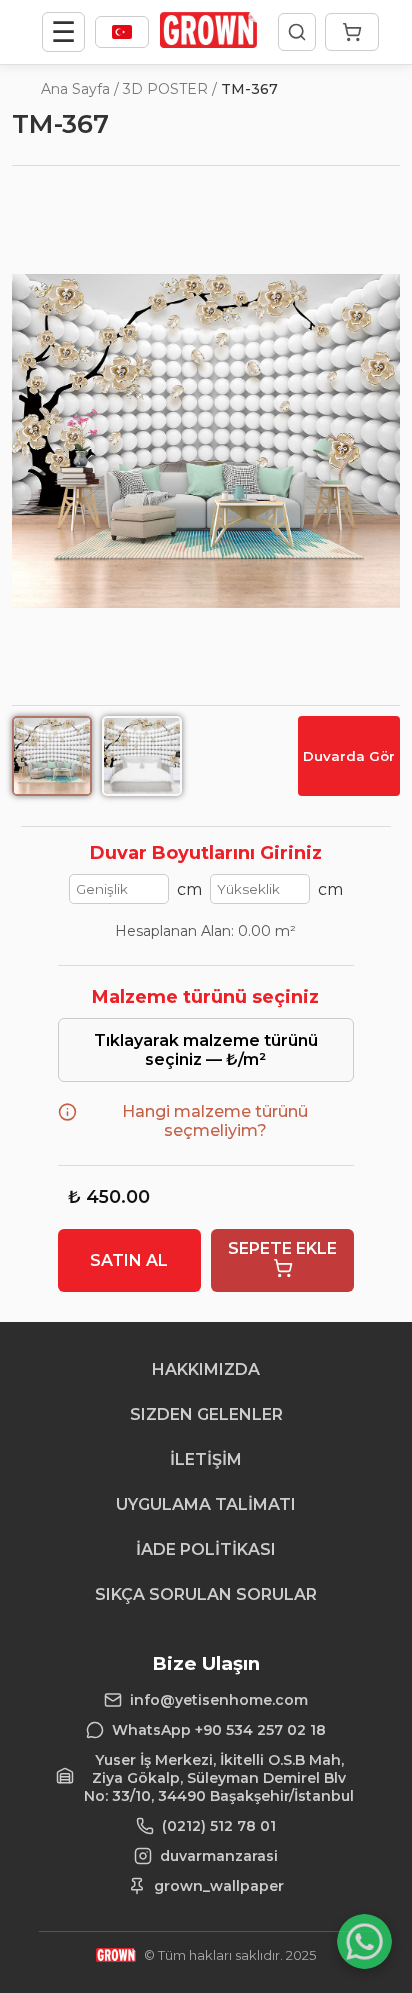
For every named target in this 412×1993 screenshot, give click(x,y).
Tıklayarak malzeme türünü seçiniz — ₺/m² (206, 1050)
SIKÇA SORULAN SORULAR (206, 1594)
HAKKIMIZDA (206, 1369)
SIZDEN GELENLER (206, 1414)
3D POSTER (165, 89)
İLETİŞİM (206, 1459)
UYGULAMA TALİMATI (206, 1504)
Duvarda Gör (349, 756)
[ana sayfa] (208, 42)
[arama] (297, 32)
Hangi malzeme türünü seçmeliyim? (215, 1121)
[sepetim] (352, 32)
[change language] (122, 32)
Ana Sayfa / (80, 89)
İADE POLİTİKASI (206, 1549)
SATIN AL (129, 1260)
